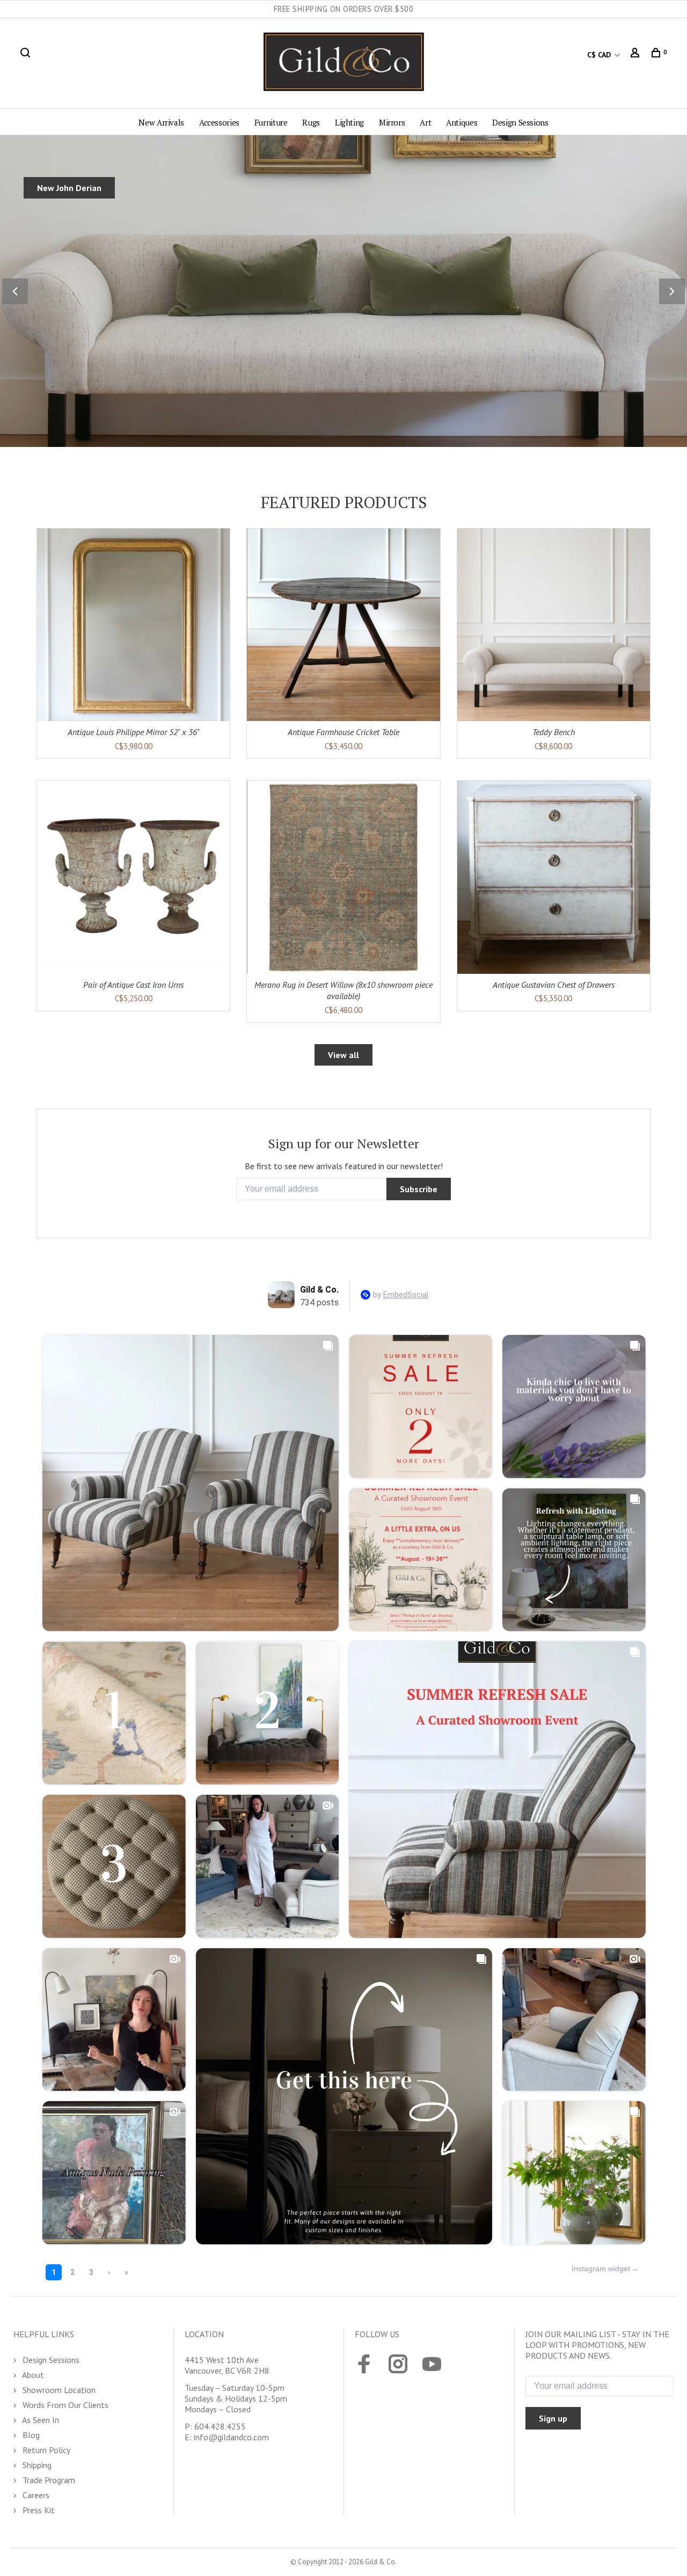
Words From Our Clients (64, 2405)
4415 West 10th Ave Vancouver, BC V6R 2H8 (227, 2365)
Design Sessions (520, 122)
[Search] (27, 55)
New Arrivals (161, 122)
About (32, 2375)
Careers (35, 2495)
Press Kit (38, 2510)
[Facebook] (364, 2365)
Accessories (219, 122)
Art (425, 122)
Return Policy (45, 2450)
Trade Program (48, 2480)
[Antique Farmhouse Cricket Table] (343, 625)
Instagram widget (601, 2269)
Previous (15, 291)
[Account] (636, 55)
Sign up (553, 2418)
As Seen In (40, 2420)
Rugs (311, 122)
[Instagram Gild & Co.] (398, 2365)
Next (672, 291)
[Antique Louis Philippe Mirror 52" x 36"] (133, 625)
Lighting (349, 122)
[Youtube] (432, 2365)
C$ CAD (600, 55)
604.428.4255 (220, 2426)
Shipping (36, 2465)
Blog (30, 2435)
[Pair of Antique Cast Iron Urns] (133, 877)
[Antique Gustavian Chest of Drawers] (554, 877)
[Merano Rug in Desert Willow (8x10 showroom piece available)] (343, 877)
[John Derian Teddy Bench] (554, 625)
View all (343, 1055)
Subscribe (419, 1189)
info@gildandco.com (231, 2437)
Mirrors (392, 122)
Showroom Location (58, 2390)
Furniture (271, 122)
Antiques (462, 122)
